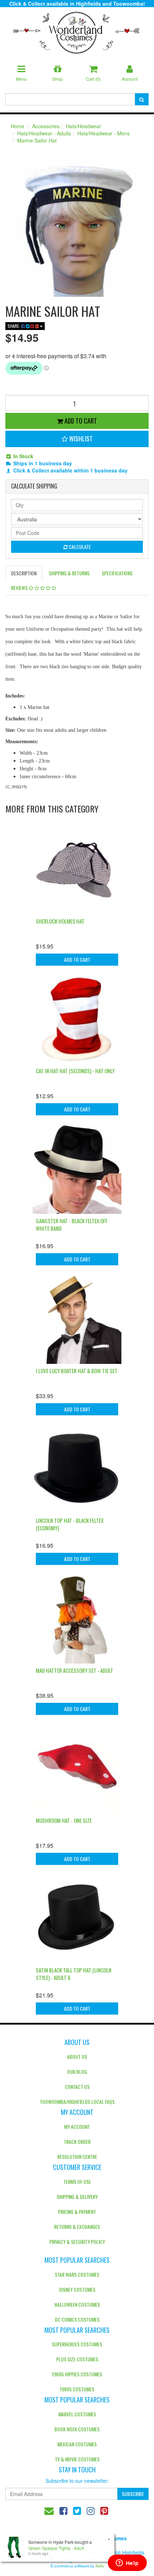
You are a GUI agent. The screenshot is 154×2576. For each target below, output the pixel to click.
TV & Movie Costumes (77, 2459)
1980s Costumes (77, 2389)
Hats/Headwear (83, 126)
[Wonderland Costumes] (77, 30)
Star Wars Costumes (77, 2274)
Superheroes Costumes (77, 2344)
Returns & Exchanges (77, 2227)
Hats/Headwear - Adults (44, 133)
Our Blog (77, 2072)
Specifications (117, 573)
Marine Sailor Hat (37, 140)
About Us (77, 2057)
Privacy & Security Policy (77, 2242)
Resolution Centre (77, 2157)
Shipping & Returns (69, 573)
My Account (77, 2127)
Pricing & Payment (77, 2212)
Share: (14, 326)
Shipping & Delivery (77, 2197)
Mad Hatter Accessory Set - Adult (74, 1670)
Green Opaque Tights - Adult (56, 2548)
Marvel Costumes (77, 2414)
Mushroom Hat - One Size (64, 1820)
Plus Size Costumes (77, 2359)
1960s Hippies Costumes (77, 2374)
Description (24, 573)
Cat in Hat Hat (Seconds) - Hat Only (75, 1071)
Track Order (77, 2142)
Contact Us (77, 2087)
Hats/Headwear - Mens (104, 133)
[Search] (142, 99)
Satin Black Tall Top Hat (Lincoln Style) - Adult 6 (74, 1974)
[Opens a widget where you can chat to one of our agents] (127, 2564)
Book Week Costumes (77, 2429)
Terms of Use (77, 2182)
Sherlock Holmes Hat (60, 921)
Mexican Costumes (77, 2444)
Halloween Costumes (77, 2304)
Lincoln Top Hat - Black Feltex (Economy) (70, 1524)
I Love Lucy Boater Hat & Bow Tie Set (77, 1371)
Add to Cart (80, 421)
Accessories (46, 126)
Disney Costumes (77, 2289)
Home (18, 126)
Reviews (20, 588)
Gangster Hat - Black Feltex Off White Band (72, 1224)
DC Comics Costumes (77, 2319)
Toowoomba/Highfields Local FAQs (77, 2102)
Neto (100, 2566)
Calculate (79, 547)
